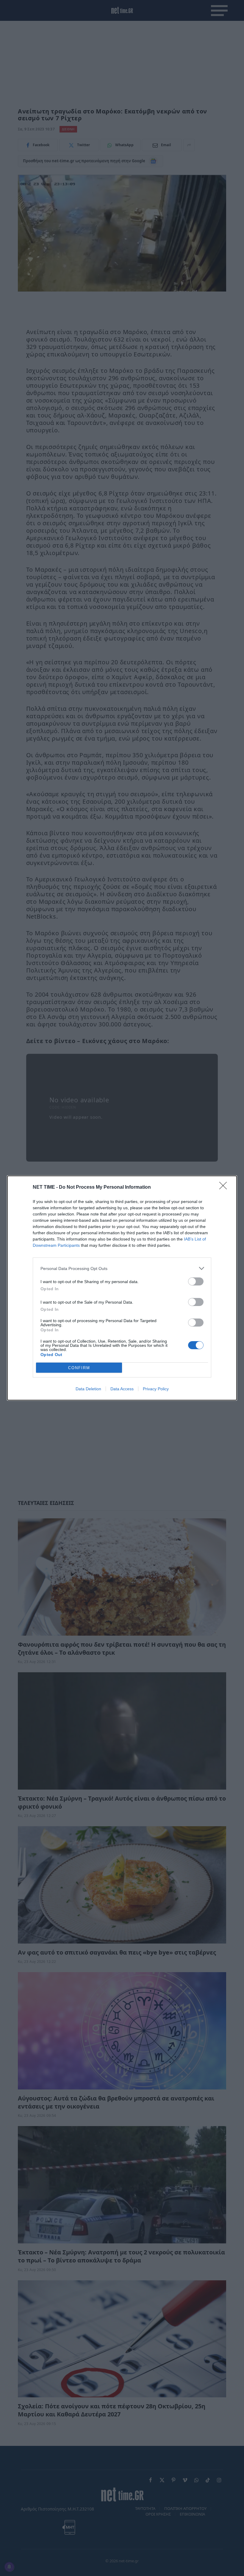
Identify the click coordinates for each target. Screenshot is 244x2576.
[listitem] (122, 1268)
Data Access (122, 1389)
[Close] (225, 1188)
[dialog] (122, 1288)
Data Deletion (88, 1389)
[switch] (196, 1281)
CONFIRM (79, 1368)
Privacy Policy (156, 1389)
